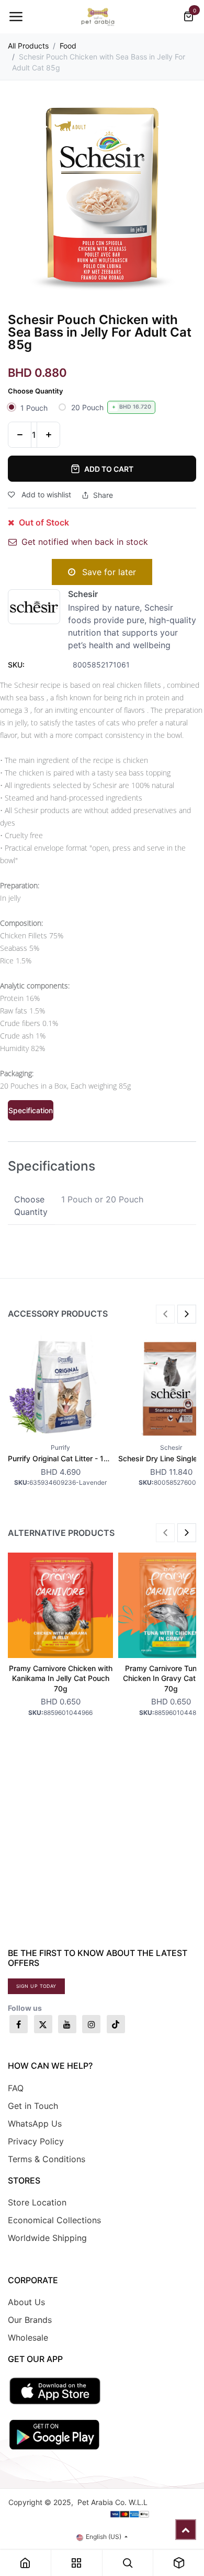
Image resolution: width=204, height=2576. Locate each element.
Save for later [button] (108, 572)
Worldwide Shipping (47, 2238)
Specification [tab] (31, 1110)
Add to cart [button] (109, 469)
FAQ (16, 2088)
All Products (28, 46)
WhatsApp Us (35, 2124)
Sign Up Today (36, 1986)
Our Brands (30, 2320)
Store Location (37, 2202)
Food (68, 46)
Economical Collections (54, 2220)
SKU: (16, 665)
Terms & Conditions (47, 2159)
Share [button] (103, 495)
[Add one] (48, 435)
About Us (26, 2302)
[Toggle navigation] (16, 17)
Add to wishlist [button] (45, 494)
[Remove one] (20, 435)
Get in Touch (33, 2106)
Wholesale (28, 2338)
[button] (165, 1314)
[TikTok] (116, 2024)
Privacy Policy (36, 2141)
